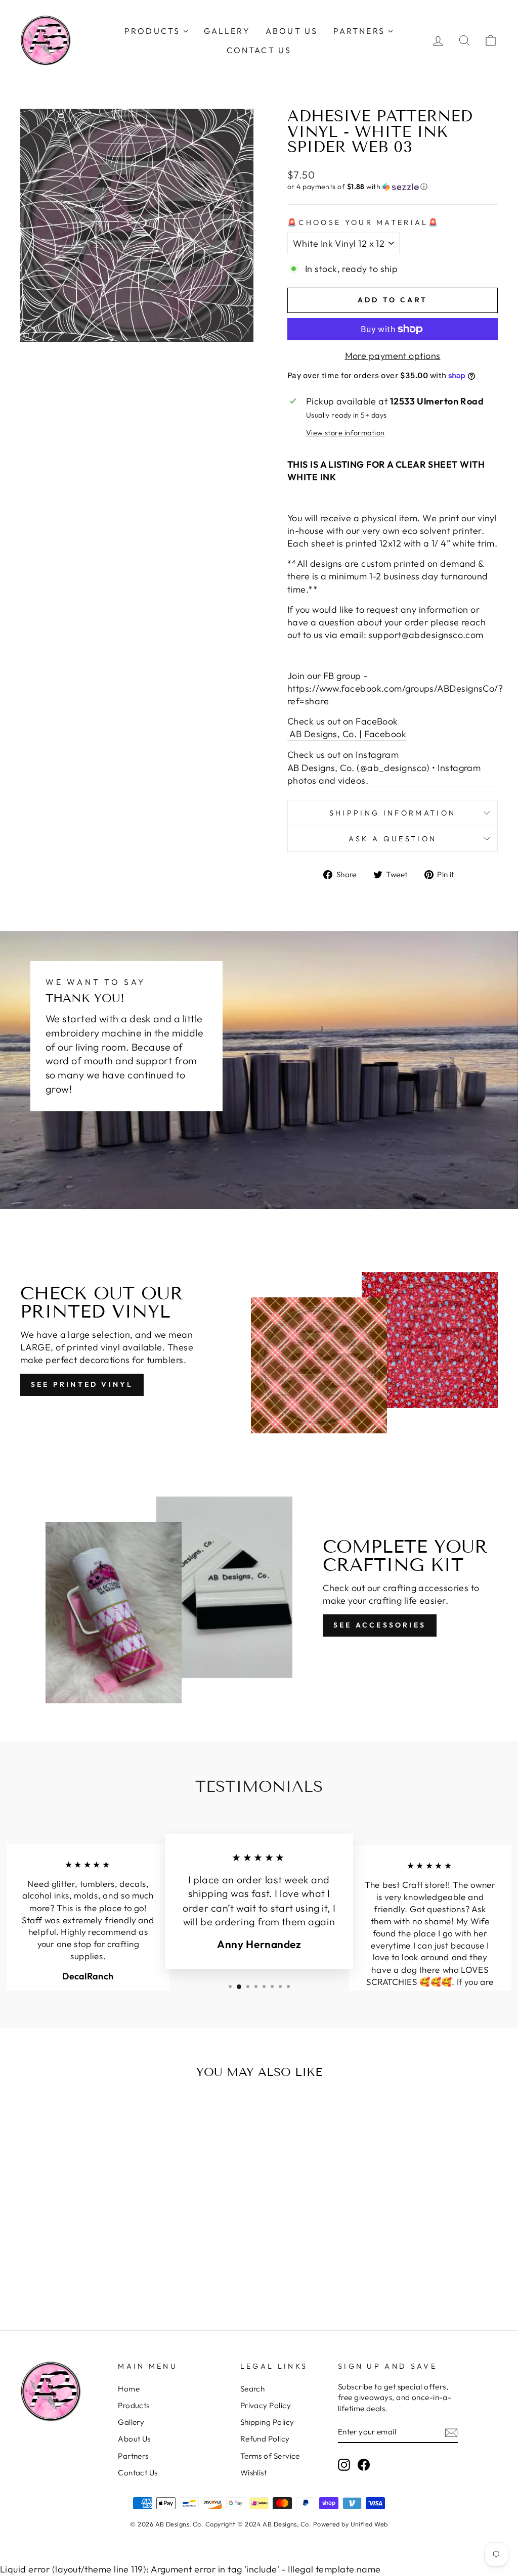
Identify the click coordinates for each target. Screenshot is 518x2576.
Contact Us (138, 2473)
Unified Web (369, 2524)
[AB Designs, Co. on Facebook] (364, 2464)
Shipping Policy (267, 2422)
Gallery (131, 2422)
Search (253, 2389)
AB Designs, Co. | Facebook (347, 734)
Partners (133, 2456)
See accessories (380, 1625)
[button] (393, 187)
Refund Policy (265, 2439)
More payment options (393, 356)
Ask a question (393, 839)
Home (129, 2389)
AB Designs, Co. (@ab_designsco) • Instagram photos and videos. (384, 774)
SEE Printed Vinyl (82, 1384)
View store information (346, 433)
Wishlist (254, 2473)
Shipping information (393, 813)
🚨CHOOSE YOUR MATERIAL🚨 (363, 222)
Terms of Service (270, 2456)
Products (134, 2405)
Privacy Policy (266, 2405)
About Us (134, 2439)
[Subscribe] (451, 2432)
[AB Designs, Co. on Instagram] (344, 2464)
